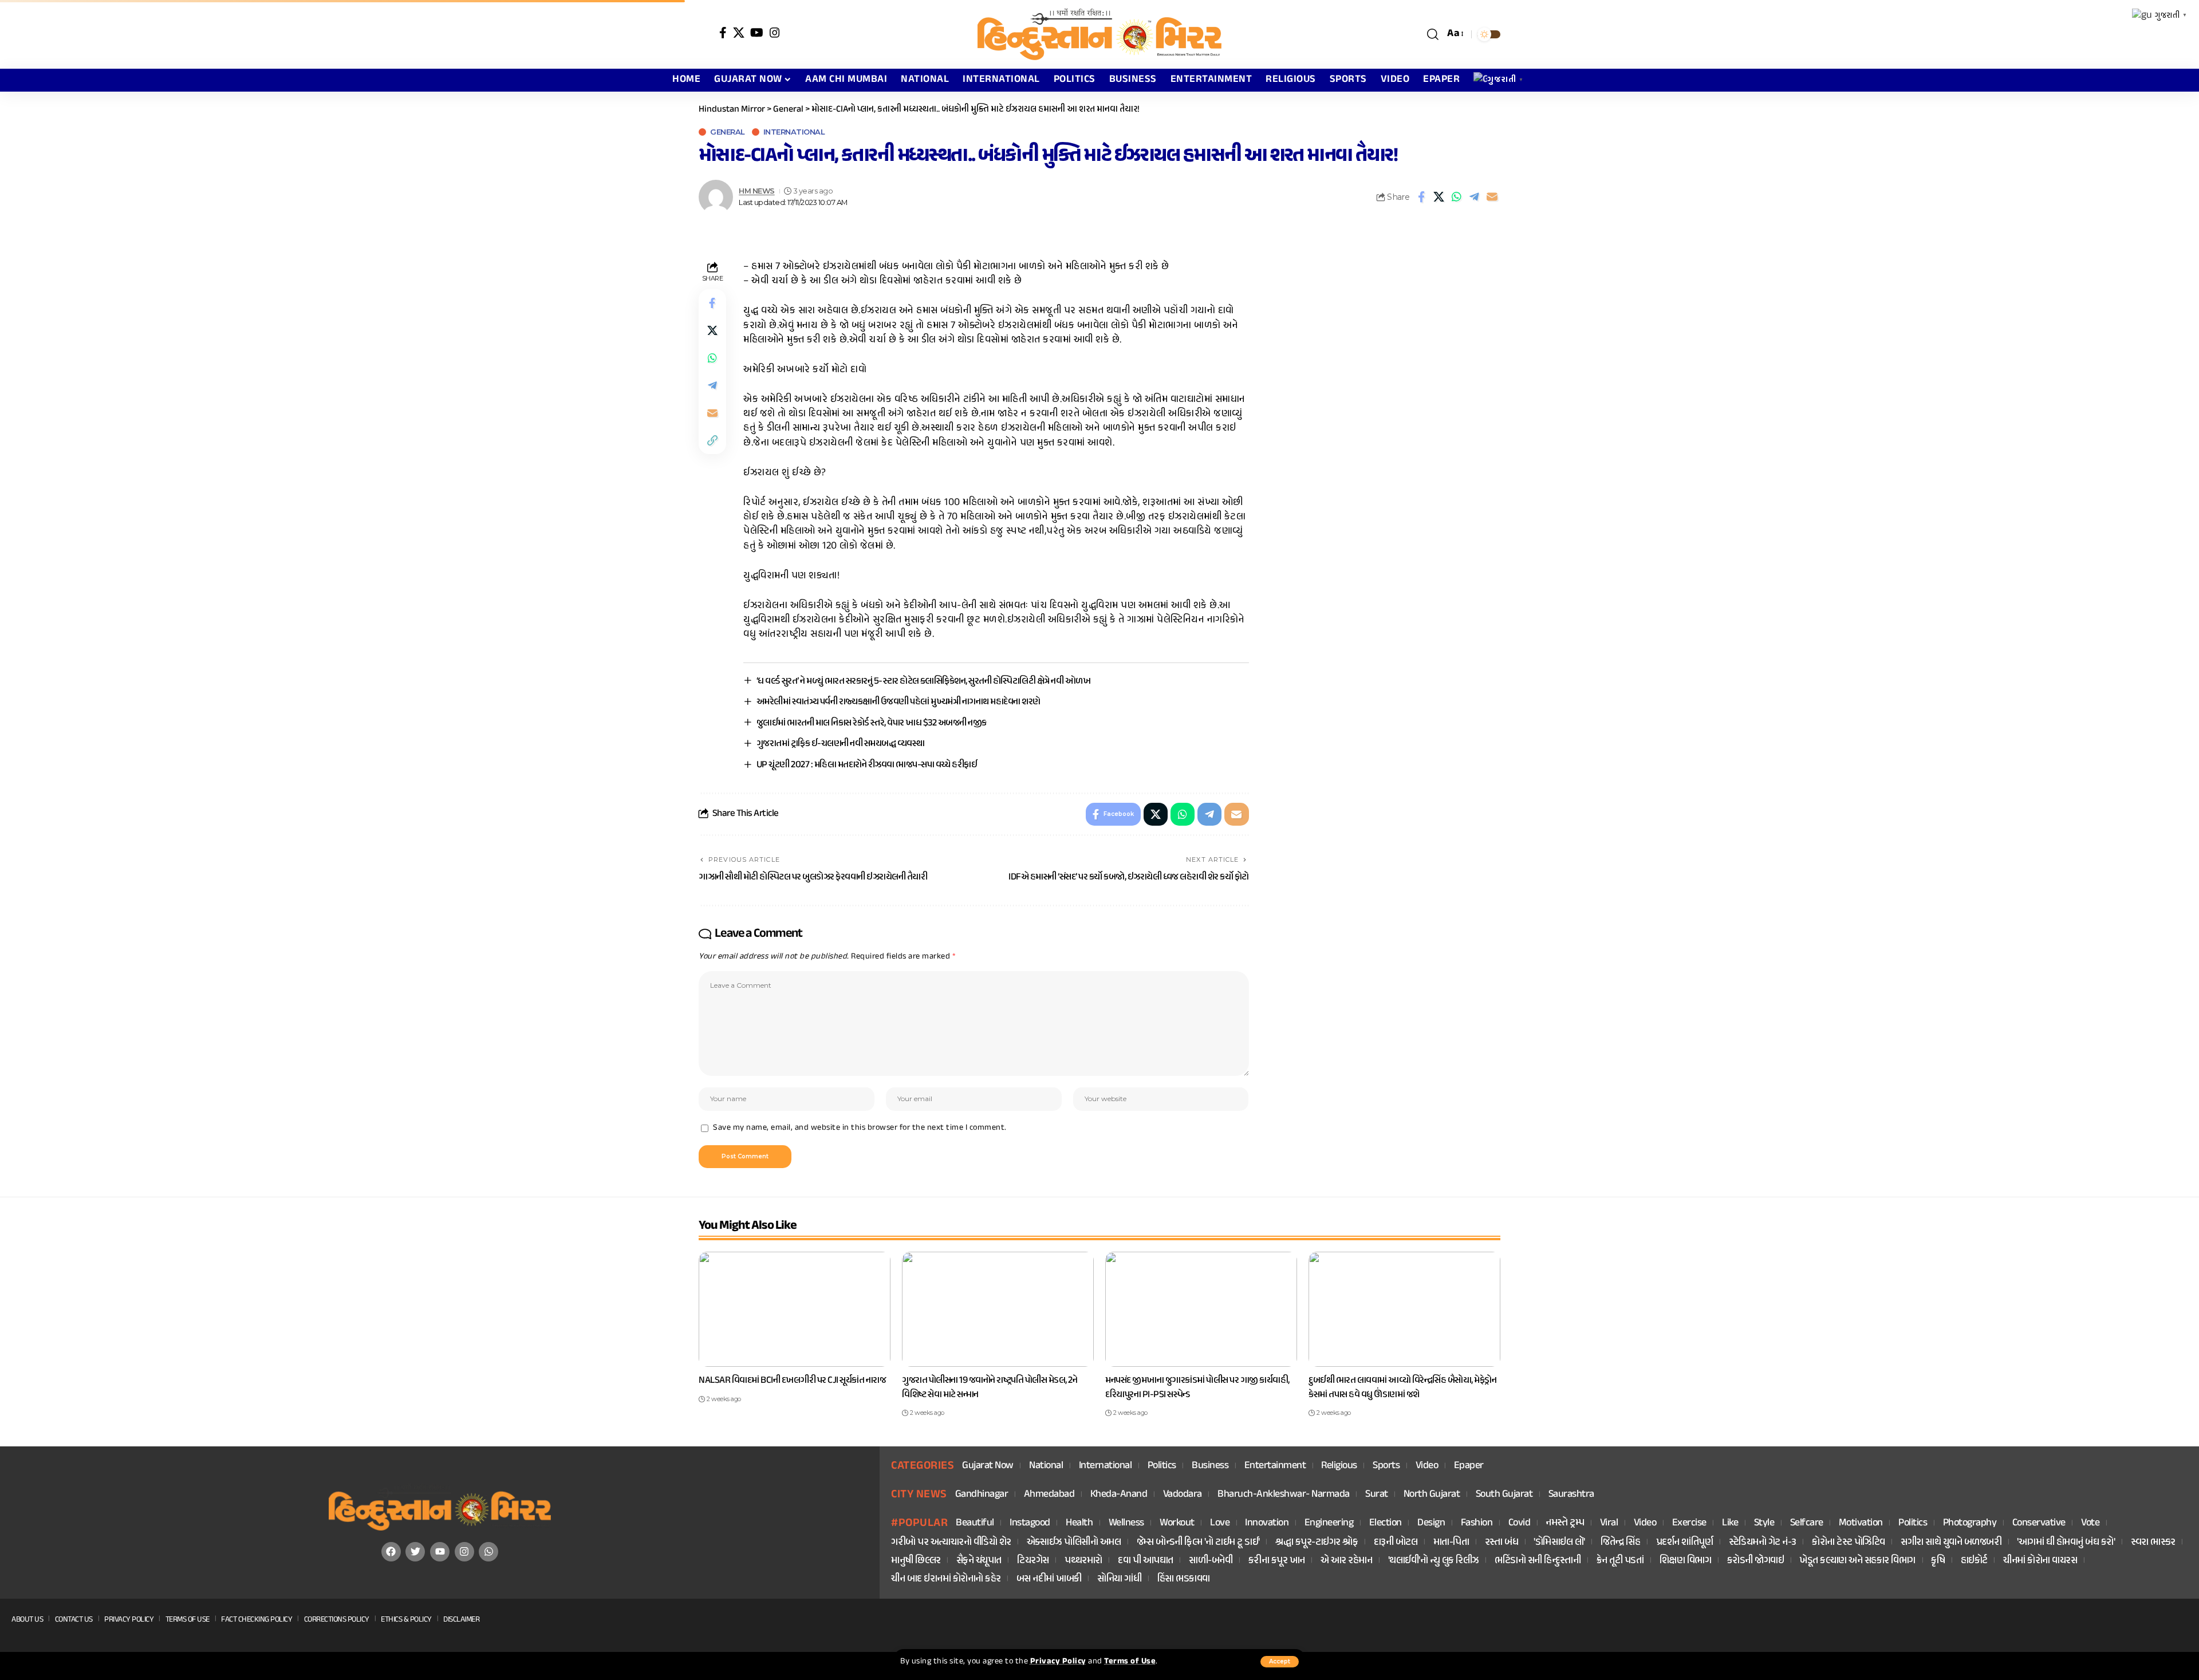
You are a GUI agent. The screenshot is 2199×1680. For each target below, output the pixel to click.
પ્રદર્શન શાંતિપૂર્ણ (1685, 1543)
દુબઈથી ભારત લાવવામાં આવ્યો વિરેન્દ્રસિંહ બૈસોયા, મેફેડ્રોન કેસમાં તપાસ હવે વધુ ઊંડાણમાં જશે (1402, 1388)
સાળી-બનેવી (1211, 1561)
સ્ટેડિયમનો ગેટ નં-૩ (1763, 1543)
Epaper (1469, 1466)
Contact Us (74, 1620)
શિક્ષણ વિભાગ (1686, 1561)
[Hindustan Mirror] (1099, 34)
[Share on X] (1439, 197)
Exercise (1689, 1523)
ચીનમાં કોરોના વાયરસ (2040, 1561)
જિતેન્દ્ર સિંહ (1620, 1543)
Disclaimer (461, 1620)
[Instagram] (775, 33)
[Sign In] (706, 34)
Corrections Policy (337, 1620)
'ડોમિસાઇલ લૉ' (1559, 1543)
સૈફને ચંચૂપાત (979, 1561)
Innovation (1267, 1523)
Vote (2090, 1523)
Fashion (1477, 1523)
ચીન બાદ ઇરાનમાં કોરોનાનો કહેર (946, 1580)
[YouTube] (757, 33)
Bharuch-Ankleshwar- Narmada (1284, 1495)
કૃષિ (1938, 1561)
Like (1730, 1523)
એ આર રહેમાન (1347, 1561)
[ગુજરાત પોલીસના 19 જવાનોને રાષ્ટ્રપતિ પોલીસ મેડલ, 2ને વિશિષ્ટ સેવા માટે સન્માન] (998, 1309)
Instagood (1030, 1523)
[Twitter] (415, 1552)
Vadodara (1183, 1495)
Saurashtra (1571, 1495)
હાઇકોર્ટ (1974, 1561)
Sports (1386, 1466)
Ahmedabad (1049, 1495)
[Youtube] (440, 1552)
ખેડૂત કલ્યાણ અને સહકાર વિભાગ (1857, 1561)
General (728, 132)
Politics (1162, 1466)
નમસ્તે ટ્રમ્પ (1565, 1523)
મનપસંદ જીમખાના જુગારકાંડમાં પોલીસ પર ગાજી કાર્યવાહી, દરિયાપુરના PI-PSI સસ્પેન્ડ (1197, 1388)
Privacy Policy (1058, 1662)
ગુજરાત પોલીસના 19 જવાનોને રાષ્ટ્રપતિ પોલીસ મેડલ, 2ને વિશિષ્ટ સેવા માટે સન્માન (990, 1388)
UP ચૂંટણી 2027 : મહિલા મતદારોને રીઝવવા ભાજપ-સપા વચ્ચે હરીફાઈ (867, 765)
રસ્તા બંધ (1502, 1543)
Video (1427, 1466)
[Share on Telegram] (1475, 197)
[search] (1433, 34)
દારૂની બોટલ (1396, 1543)
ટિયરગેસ (1033, 1561)
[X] (739, 33)
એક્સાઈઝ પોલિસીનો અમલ (1074, 1543)
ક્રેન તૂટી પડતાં (1620, 1561)
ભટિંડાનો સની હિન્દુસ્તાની (1538, 1561)
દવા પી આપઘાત (1146, 1561)
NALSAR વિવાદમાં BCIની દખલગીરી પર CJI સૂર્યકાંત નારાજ (792, 1381)
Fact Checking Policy (257, 1620)
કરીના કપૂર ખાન (1277, 1561)
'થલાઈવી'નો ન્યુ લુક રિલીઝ (1434, 1561)
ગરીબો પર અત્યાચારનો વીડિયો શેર (951, 1543)
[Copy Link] (712, 440)
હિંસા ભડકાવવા (1184, 1580)
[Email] (1492, 197)
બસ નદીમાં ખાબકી (1049, 1580)
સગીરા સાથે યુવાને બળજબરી (1951, 1543)
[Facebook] (723, 33)
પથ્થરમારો (1083, 1561)
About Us (27, 1620)
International (794, 132)
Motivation (1861, 1523)
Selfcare (1807, 1523)
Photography (1970, 1523)
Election (1386, 1523)
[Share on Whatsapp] (1457, 197)
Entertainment (1275, 1466)
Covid (1520, 1523)
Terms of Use (1130, 1662)
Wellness (1126, 1523)
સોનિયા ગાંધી (1119, 1580)
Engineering (1329, 1523)
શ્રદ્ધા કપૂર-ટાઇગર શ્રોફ (1317, 1543)
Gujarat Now (988, 1466)
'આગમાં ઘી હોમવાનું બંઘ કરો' (2066, 1543)
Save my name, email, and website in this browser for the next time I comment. (860, 1128)
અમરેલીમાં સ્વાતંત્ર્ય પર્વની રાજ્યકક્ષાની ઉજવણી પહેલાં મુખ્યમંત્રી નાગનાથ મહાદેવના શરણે (898, 702)
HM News (757, 191)
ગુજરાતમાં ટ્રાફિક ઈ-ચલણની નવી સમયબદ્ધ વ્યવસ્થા (841, 744)
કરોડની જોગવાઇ (1756, 1561)
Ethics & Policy (406, 1620)
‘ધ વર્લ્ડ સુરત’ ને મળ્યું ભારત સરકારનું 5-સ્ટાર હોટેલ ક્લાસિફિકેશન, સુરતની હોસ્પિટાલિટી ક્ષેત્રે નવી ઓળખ (924, 681)
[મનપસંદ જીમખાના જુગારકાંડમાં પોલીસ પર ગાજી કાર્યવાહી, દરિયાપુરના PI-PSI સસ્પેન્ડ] (1201, 1309)
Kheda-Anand (1119, 1495)
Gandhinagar (982, 1495)
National (1046, 1466)
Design (1431, 1523)
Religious (1339, 1466)
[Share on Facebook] (1421, 197)
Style (1764, 1523)
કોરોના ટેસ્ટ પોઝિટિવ (1849, 1543)
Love (1220, 1523)
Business (1210, 1466)
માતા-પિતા (1451, 1543)
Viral (1609, 1523)
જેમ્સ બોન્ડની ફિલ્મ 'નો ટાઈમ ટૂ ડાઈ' (1198, 1543)
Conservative (2039, 1523)
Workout (1177, 1523)
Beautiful (975, 1523)
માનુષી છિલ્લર (916, 1561)
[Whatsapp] (488, 1552)
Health (1079, 1523)
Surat (1377, 1495)
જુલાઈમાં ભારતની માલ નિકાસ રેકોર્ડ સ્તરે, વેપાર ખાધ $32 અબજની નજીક (872, 723)
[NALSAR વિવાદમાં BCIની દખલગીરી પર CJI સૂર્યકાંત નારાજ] (795, 1309)
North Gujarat (1432, 1495)
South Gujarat (1504, 1495)
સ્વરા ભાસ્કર (2153, 1543)
